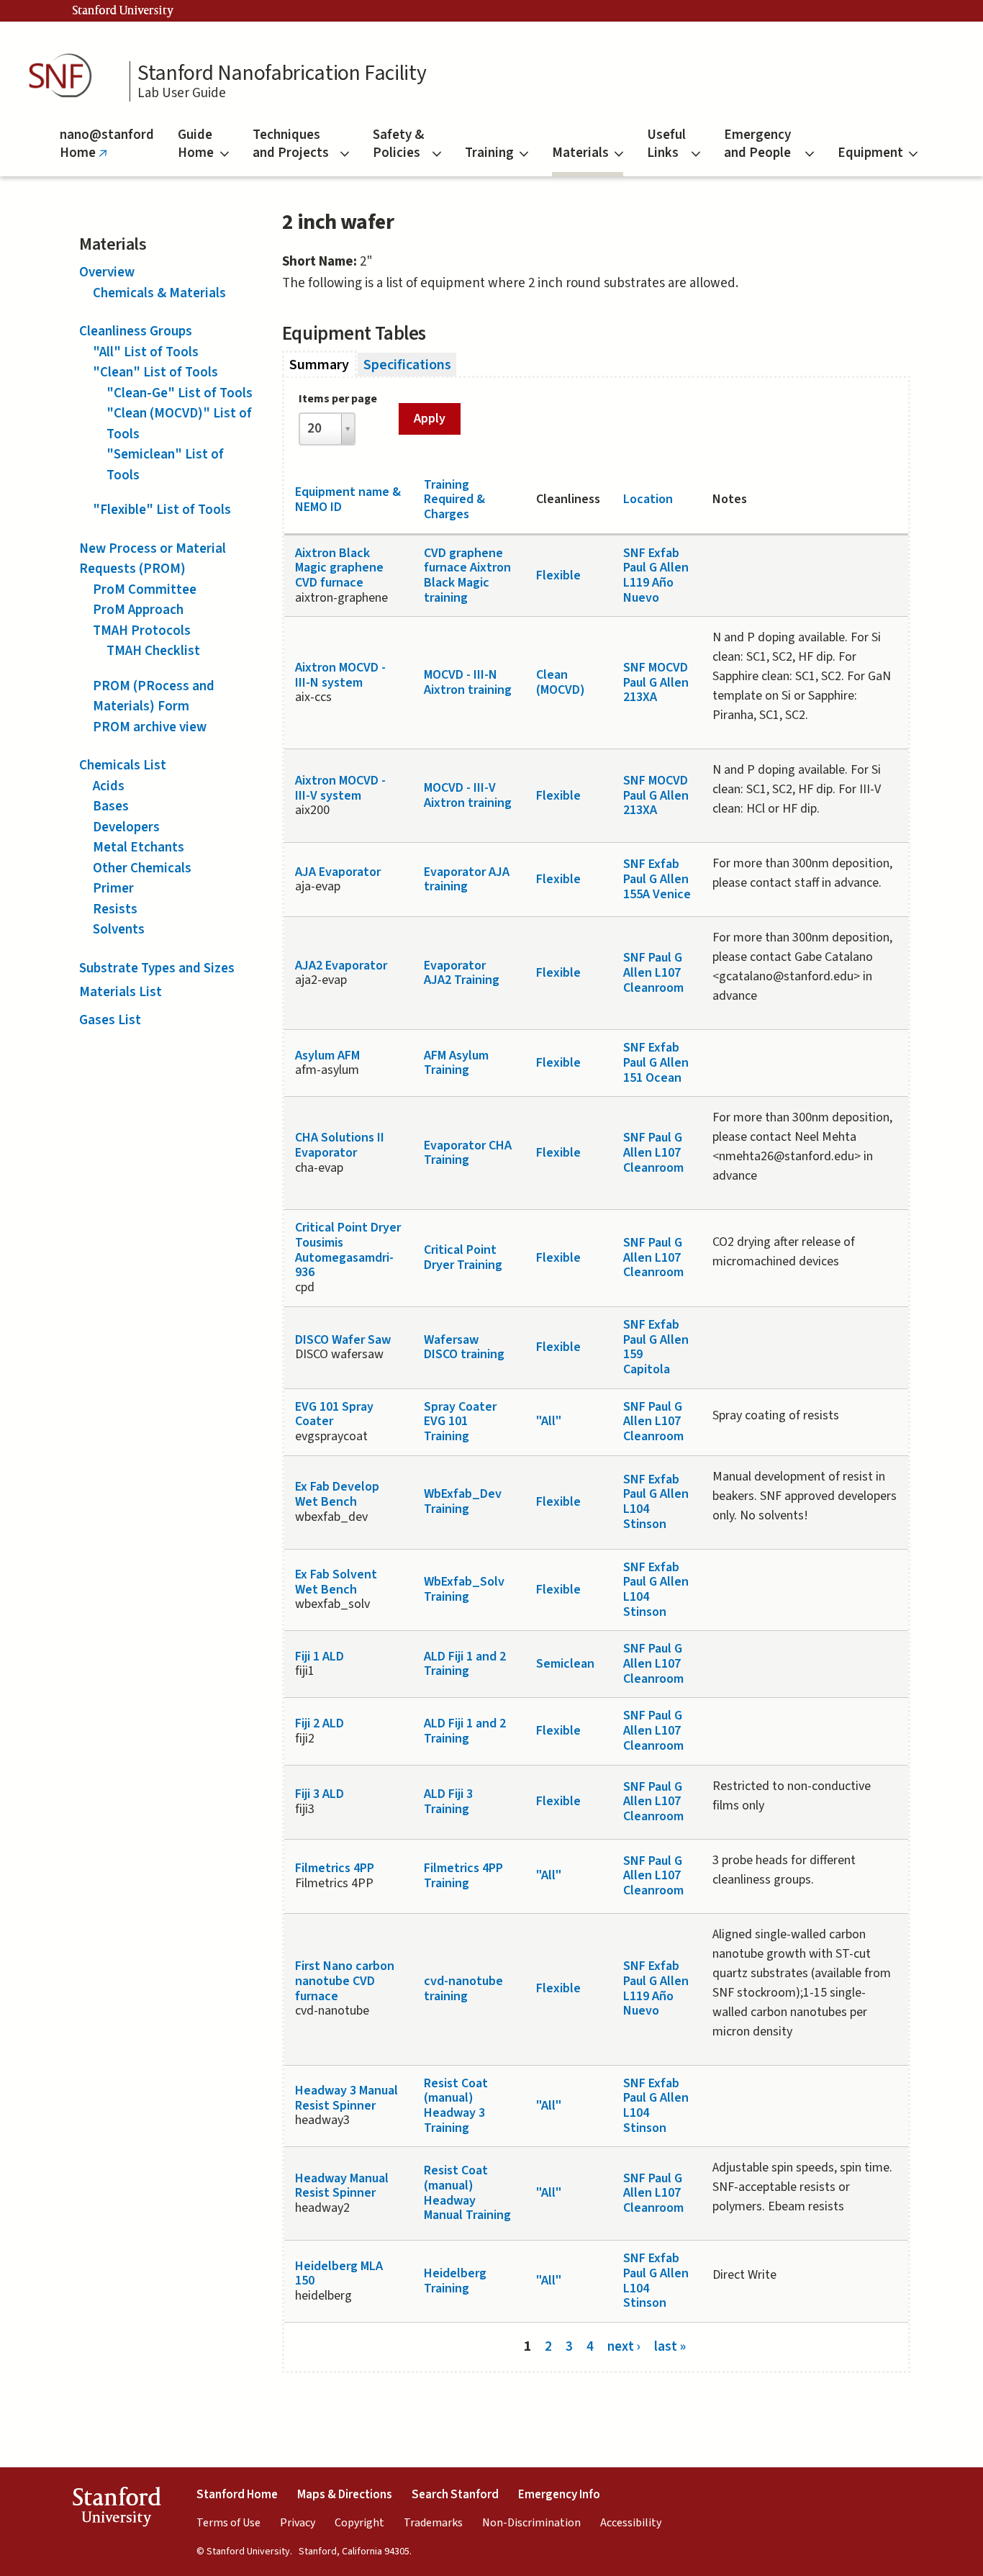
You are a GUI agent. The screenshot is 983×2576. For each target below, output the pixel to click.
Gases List (110, 1020)
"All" (549, 1421)
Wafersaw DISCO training (464, 1347)
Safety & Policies (398, 144)
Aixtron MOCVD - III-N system (340, 675)
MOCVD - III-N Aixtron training (468, 682)
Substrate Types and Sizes (157, 968)
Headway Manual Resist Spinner (342, 2186)
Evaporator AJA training (467, 880)
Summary (323, 365)
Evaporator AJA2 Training (462, 973)
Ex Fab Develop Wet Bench (337, 1494)
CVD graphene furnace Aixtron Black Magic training (467, 575)
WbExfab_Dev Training (463, 1501)
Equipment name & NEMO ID (348, 500)
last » (670, 2346)
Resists (115, 909)
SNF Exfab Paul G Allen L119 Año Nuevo (656, 575)
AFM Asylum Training (456, 1063)
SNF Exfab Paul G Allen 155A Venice (657, 879)
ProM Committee (145, 590)
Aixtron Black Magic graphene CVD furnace (339, 568)
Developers (126, 827)
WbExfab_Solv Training (464, 1589)
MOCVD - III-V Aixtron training (468, 795)
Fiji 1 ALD (320, 1657)
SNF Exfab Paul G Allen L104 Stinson (656, 1502)
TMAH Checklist (153, 651)
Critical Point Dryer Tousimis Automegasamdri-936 (348, 1250)
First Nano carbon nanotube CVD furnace (345, 1981)
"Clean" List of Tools (155, 372)
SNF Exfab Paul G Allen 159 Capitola (656, 1347)
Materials (580, 153)
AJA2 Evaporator (341, 966)
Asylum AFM (327, 1056)
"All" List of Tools (146, 352)
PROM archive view (150, 727)
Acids (109, 786)
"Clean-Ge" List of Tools (180, 393)
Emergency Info (559, 2495)
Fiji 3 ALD (320, 1794)
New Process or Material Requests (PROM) (153, 559)
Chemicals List (123, 765)
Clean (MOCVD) (561, 682)
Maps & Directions (345, 2495)
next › (624, 2346)
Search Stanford (455, 2495)
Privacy (298, 2523)
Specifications (407, 365)
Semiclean (565, 1664)
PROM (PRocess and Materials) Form (154, 697)
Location (648, 499)
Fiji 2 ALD (320, 1723)
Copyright (359, 2523)
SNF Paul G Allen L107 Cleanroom (653, 972)
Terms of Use (228, 2523)
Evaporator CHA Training (468, 1153)
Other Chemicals (142, 868)
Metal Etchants (139, 848)
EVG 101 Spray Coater (334, 1414)
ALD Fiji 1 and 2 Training (465, 1664)
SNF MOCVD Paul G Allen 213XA (656, 682)
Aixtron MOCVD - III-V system (340, 788)
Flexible (558, 575)
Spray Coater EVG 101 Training (460, 1422)
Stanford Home (237, 2495)
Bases (111, 806)
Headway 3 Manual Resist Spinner (346, 2098)
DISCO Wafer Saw (343, 1340)
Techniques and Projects (291, 144)
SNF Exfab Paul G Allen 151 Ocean (656, 1062)
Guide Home (196, 144)
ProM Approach (138, 610)
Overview (107, 272)
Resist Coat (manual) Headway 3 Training (456, 2106)
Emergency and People (757, 144)
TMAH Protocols (142, 631)
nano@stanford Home (107, 151)
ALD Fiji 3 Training (448, 1802)
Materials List (121, 992)
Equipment (870, 153)
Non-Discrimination (531, 2523)
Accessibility (631, 2523)
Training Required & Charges (454, 500)
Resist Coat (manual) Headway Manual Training (467, 2193)
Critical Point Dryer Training (463, 1257)
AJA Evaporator (338, 872)
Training (489, 153)
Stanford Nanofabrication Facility (282, 73)
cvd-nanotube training (463, 1989)
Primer (113, 889)
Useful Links (666, 144)
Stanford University (123, 11)
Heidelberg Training (455, 2281)
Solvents (119, 930)
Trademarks (433, 2523)
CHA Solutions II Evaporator (340, 1145)
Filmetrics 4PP (335, 1868)
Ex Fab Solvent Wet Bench (336, 1582)
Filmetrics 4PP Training (463, 1876)
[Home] (65, 76)
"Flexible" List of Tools (162, 510)
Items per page (338, 399)
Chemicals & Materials (159, 293)
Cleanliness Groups (136, 331)
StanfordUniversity (116, 2510)
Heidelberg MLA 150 (339, 2274)
